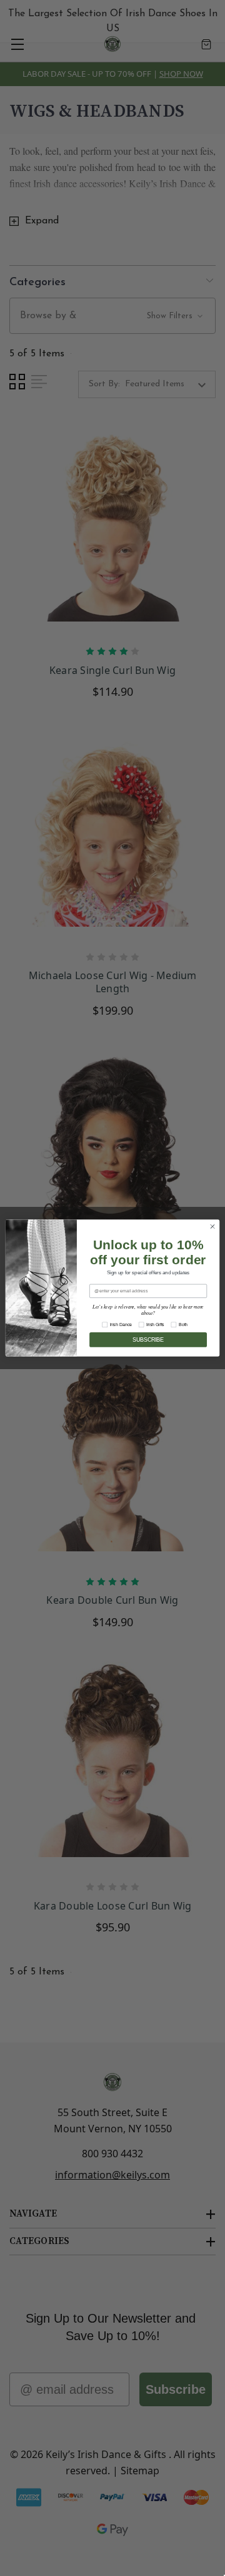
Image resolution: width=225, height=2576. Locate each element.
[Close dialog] (212, 1227)
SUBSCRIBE (148, 1340)
